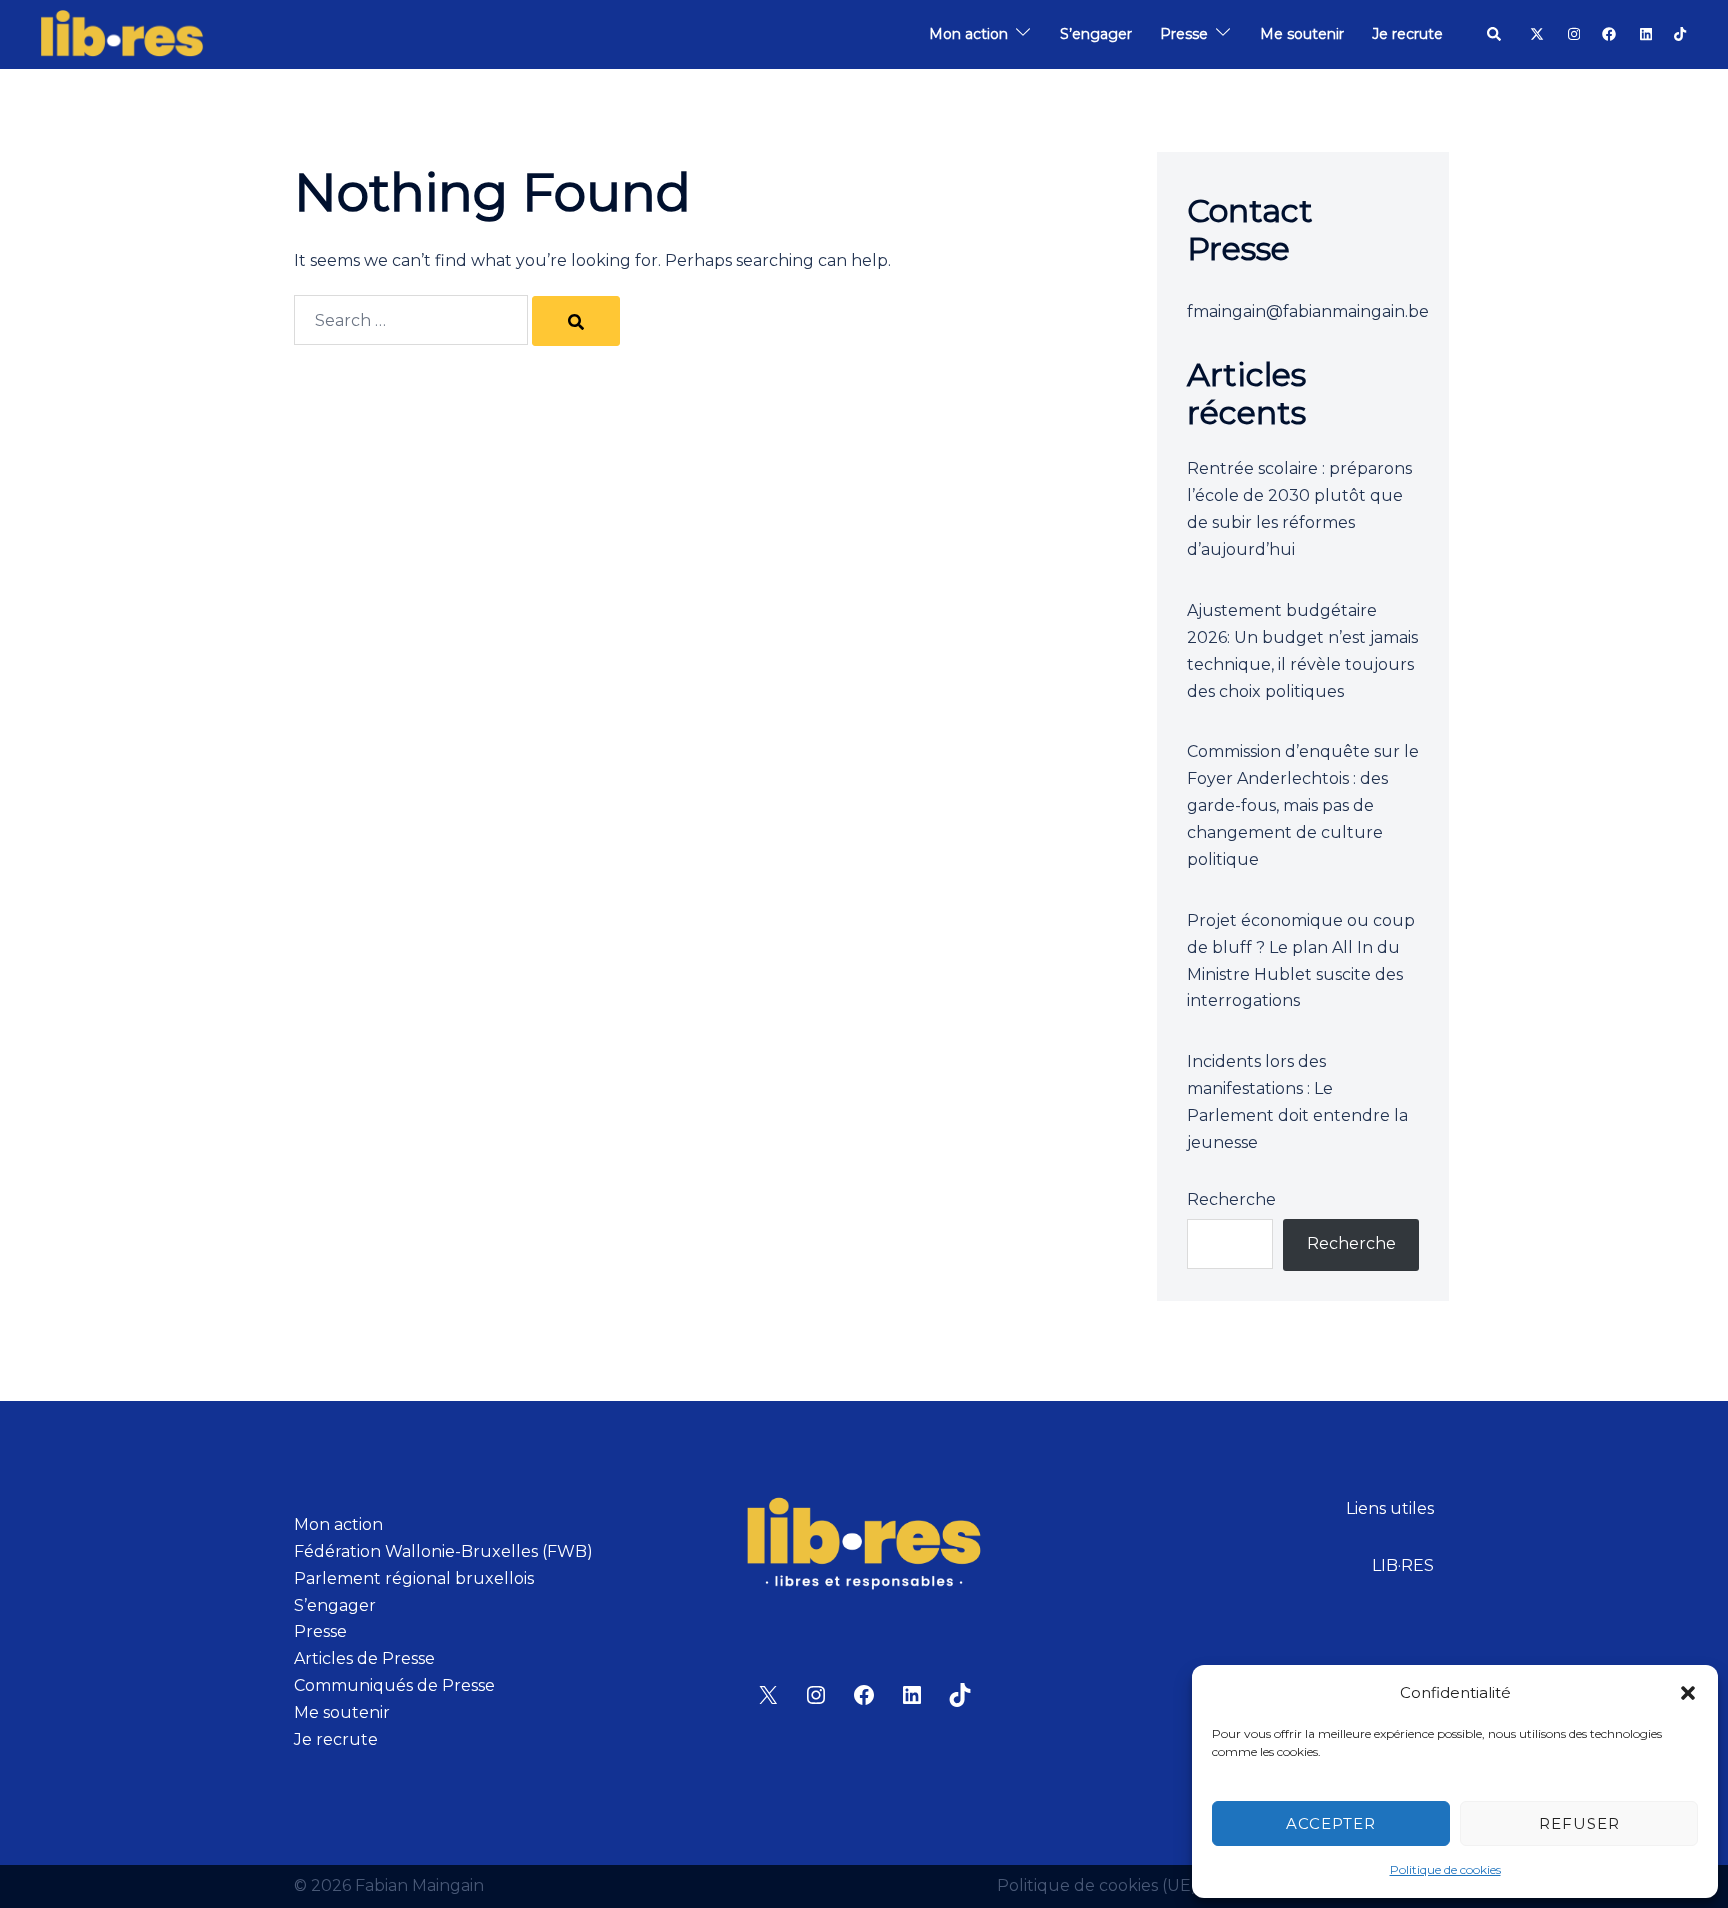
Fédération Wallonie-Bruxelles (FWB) (443, 1551)
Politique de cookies (1445, 1869)
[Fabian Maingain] (122, 33)
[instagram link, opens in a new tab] (1572, 33)
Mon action (968, 34)
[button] (1688, 1693)
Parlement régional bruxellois (414, 1578)
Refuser (1579, 1823)
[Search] (576, 321)
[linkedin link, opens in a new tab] (1644, 33)
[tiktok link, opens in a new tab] (1680, 33)
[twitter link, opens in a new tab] (1536, 33)
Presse (1184, 34)
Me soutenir (1302, 34)
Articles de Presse (364, 1658)
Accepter (1331, 1823)
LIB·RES (1403, 1565)
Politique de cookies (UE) (1097, 1885)
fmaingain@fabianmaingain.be (1308, 311)
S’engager (1096, 34)
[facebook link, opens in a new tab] (1608, 33)
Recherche (1231, 1199)
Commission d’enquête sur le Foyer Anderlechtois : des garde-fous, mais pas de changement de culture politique (1303, 805)
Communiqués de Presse (394, 1685)
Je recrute (1407, 34)
